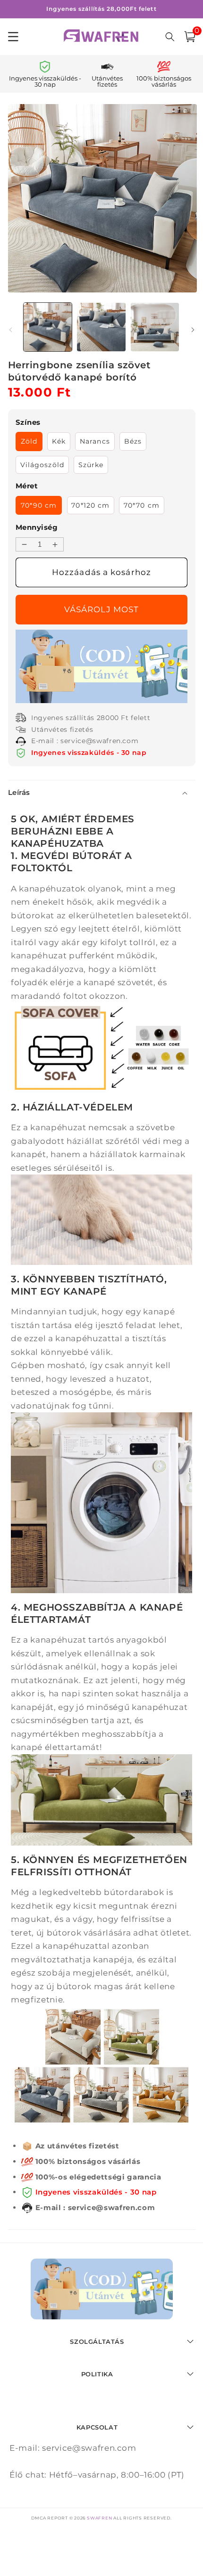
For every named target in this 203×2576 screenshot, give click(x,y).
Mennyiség (37, 527)
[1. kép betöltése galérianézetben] (48, 327)
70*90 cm (39, 505)
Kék (59, 441)
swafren (99, 2518)
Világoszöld (42, 465)
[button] (190, 37)
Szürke (91, 465)
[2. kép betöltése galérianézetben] (101, 327)
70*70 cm (142, 505)
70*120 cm (90, 505)
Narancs (95, 441)
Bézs (133, 441)
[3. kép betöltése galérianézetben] (155, 327)
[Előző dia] (10, 330)
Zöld (29, 441)
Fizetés (101, 610)
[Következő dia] (193, 330)
